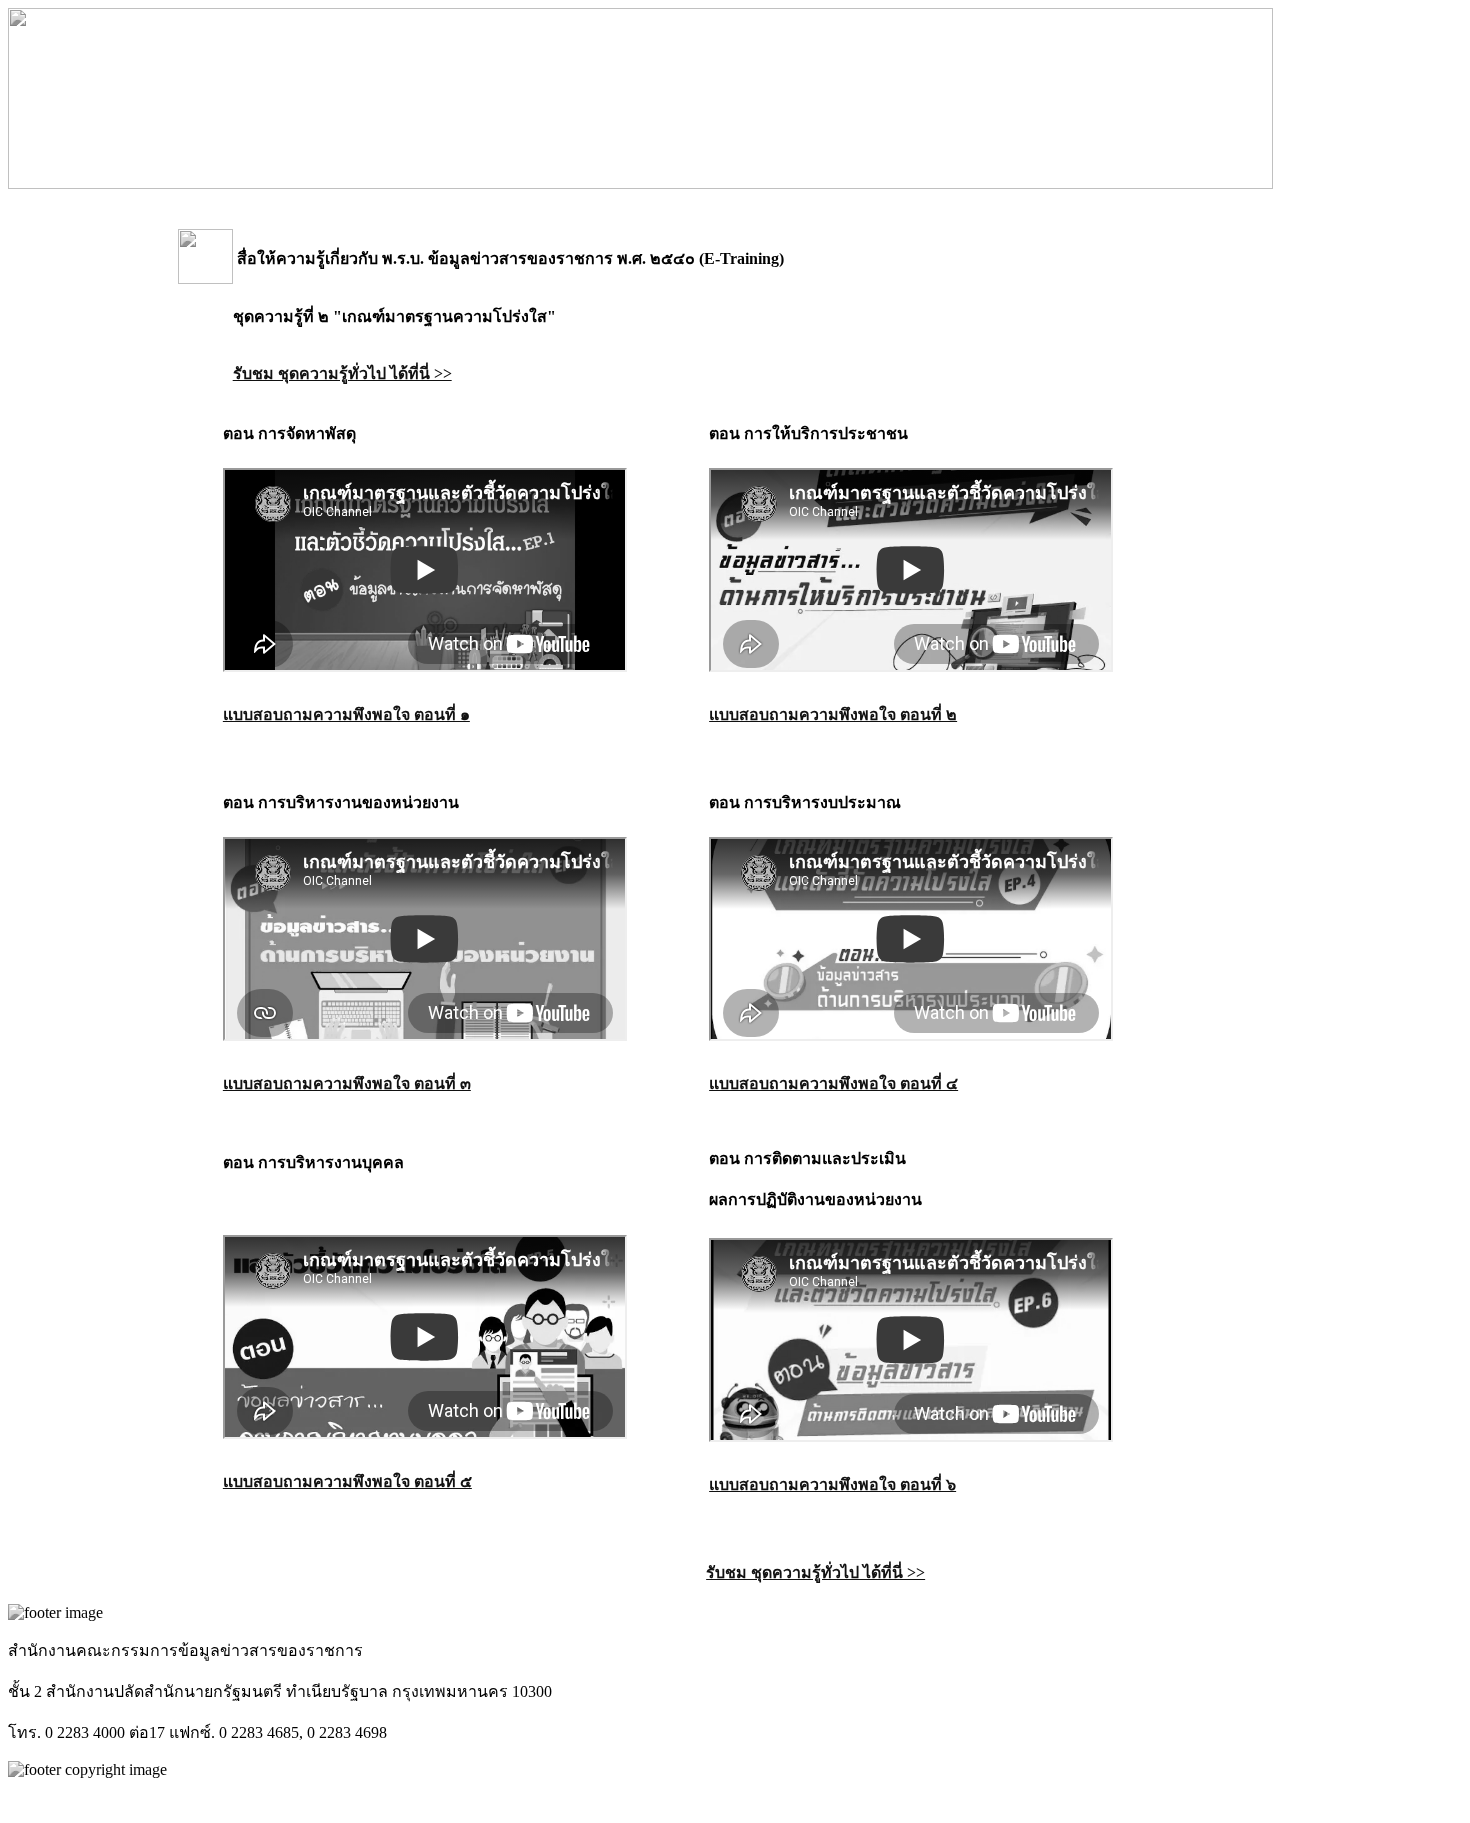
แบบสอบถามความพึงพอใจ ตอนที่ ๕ (347, 1481)
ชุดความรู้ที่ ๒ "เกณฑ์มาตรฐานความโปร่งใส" (394, 316)
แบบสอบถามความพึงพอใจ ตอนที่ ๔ (833, 1083)
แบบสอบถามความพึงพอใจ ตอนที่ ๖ (832, 1484)
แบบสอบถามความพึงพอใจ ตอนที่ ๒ (833, 714)
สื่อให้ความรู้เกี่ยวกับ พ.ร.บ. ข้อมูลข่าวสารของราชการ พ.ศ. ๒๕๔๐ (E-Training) (508, 258)
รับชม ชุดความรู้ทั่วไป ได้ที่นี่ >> (342, 373)
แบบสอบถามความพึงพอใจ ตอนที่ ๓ (347, 1083)
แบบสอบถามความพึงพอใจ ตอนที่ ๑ (346, 714)
